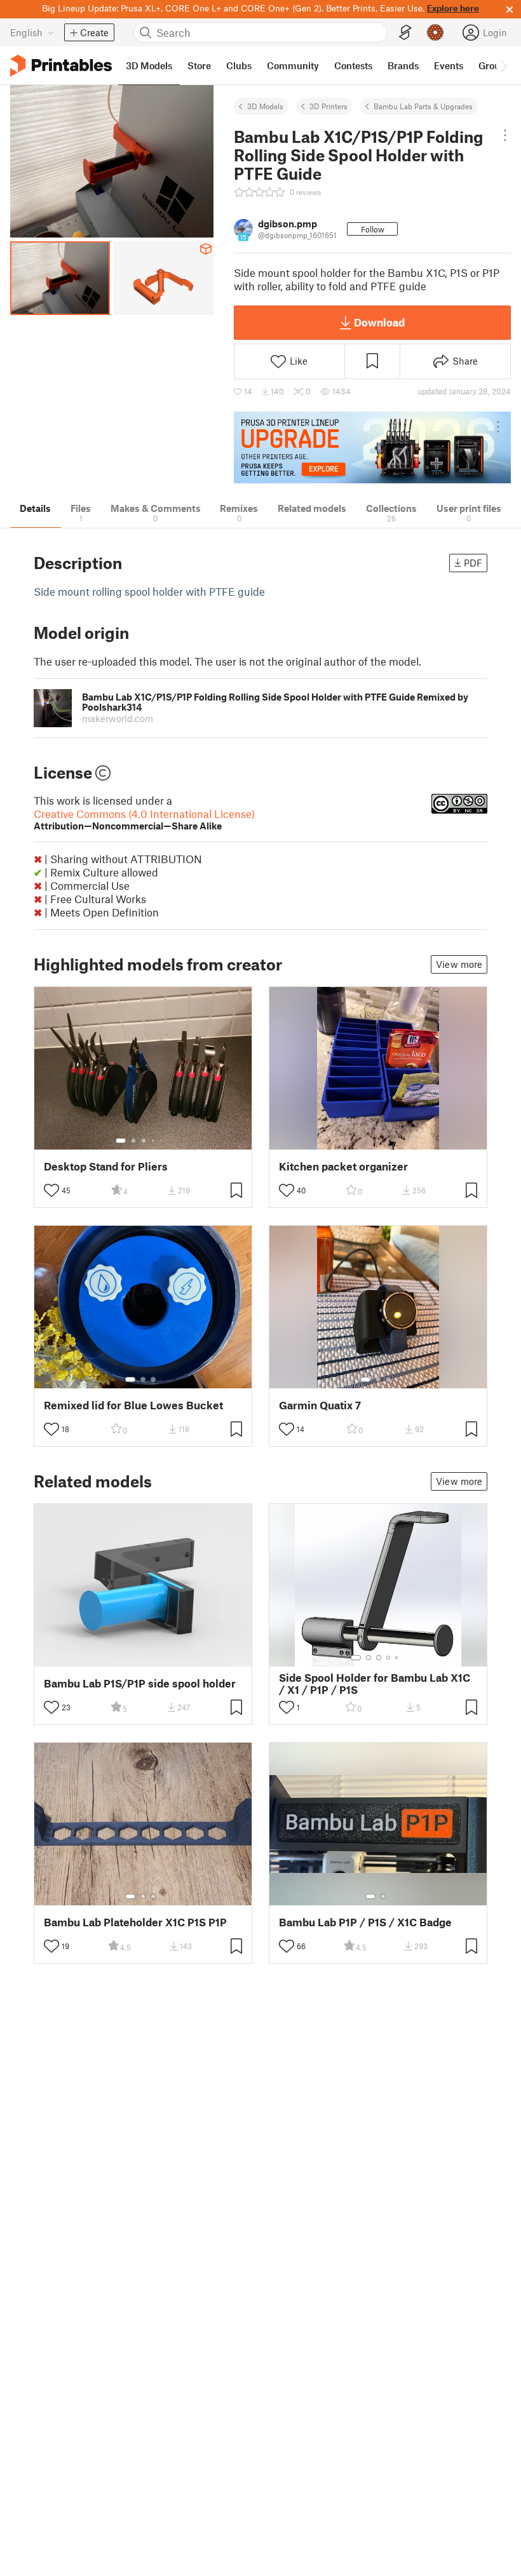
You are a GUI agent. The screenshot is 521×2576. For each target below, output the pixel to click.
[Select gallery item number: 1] (121, 1141)
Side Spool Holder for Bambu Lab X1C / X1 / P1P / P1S (375, 1684)
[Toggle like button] (51, 1190)
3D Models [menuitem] (149, 65)
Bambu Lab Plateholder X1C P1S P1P (135, 1922)
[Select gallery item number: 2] (133, 1141)
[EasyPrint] (405, 33)
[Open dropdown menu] (505, 135)
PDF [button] (473, 563)
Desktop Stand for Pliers (106, 1166)
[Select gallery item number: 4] (154, 1141)
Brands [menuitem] (403, 65)
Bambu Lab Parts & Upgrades (423, 106)
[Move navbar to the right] (503, 65)
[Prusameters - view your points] (435, 32)
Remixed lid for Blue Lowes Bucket (133, 1405)
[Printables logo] (61, 66)
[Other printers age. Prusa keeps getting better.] (372, 447)
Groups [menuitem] (494, 65)
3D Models (265, 106)
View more (459, 964)
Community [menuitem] (293, 65)
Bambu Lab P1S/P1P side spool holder (140, 1683)
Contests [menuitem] (353, 65)
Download (379, 322)
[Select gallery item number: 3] (144, 1141)
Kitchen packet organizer (343, 1166)
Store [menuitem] (199, 65)
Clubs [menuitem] (239, 65)
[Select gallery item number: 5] (163, 1141)
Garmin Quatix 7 (320, 1405)
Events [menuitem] (449, 65)
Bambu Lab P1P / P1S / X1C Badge (365, 1922)
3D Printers (328, 106)
